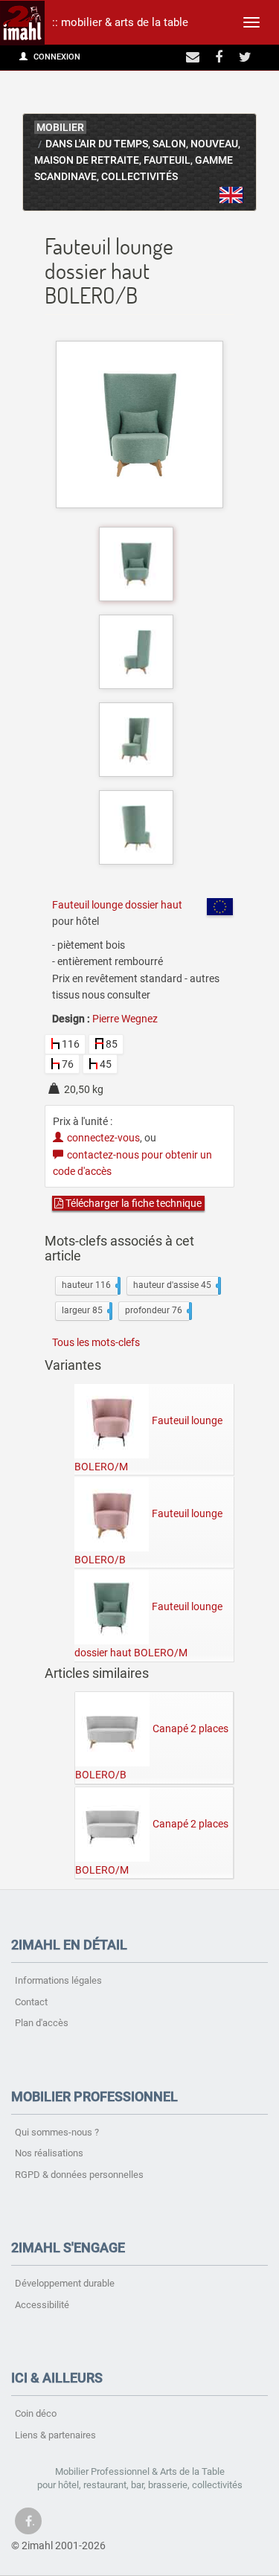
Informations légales (58, 1980)
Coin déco (36, 2413)
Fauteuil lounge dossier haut (117, 905)
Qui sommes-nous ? (57, 2132)
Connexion (56, 57)
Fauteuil (167, 160)
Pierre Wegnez (125, 1019)
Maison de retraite (87, 160)
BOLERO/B (231, 195)
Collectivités (139, 177)
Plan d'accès (42, 2023)
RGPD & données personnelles (79, 2175)
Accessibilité (42, 2305)
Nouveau (214, 144)
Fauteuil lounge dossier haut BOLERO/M (148, 1630)
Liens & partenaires (55, 2435)
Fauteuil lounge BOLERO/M (148, 1444)
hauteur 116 (90, 1285)
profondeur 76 (157, 1310)
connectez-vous (103, 1138)
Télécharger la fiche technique (132, 1203)
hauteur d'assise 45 (176, 1285)
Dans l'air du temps (97, 144)
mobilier (60, 128)
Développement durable (65, 2283)
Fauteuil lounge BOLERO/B (148, 1537)
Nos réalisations (49, 2153)
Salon (169, 144)
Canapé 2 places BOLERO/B (152, 1752)
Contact (31, 2002)
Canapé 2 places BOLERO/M (152, 1846)
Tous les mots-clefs (96, 1342)
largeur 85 (86, 1310)
